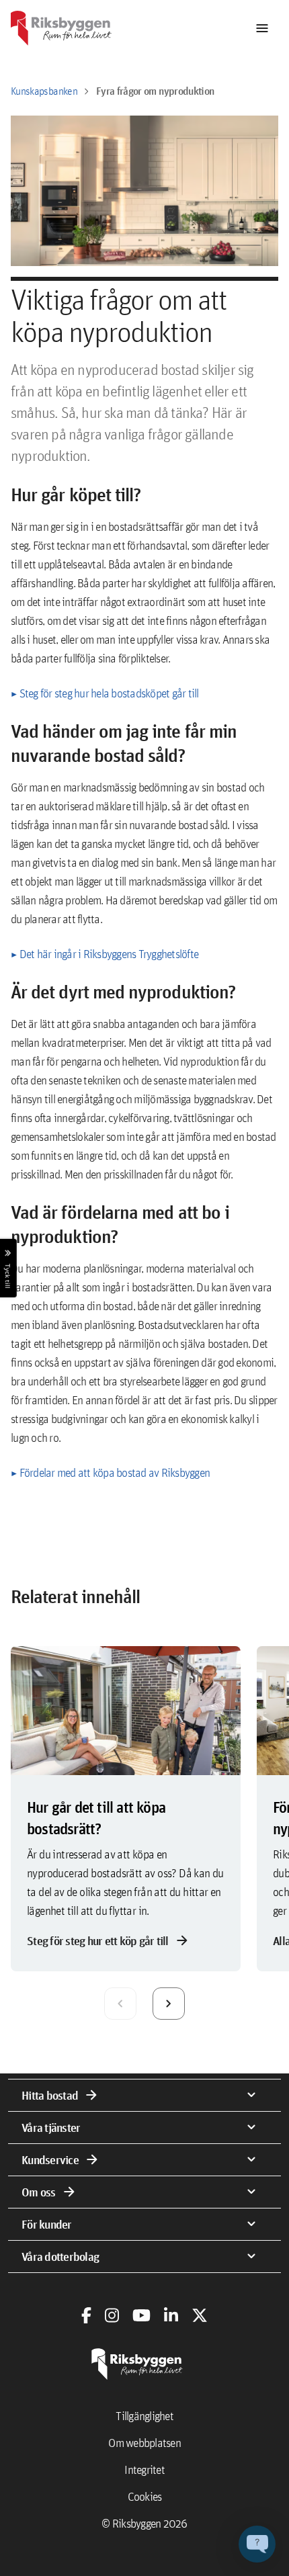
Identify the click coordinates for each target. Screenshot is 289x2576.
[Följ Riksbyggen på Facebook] (86, 2315)
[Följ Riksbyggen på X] (200, 2315)
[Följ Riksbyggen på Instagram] (112, 2315)
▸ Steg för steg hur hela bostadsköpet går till (105, 693)
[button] (257, 2544)
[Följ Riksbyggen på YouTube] (141, 2315)
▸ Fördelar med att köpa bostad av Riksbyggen (110, 1472)
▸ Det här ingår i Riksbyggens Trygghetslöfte (105, 954)
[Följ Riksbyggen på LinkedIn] (171, 2315)
